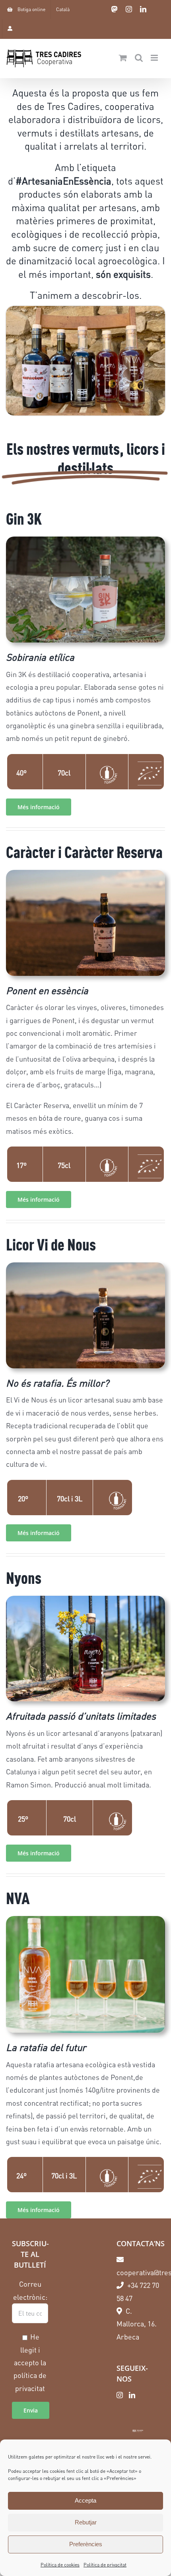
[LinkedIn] (132, 2395)
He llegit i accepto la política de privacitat (30, 2362)
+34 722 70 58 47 (138, 2291)
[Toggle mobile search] (139, 58)
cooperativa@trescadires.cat (138, 2272)
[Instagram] (120, 2395)
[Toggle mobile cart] (123, 58)
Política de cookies (60, 2565)
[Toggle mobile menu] (155, 58)
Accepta (85, 2500)
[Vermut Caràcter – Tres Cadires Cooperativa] (85, 922)
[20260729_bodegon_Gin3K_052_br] (85, 589)
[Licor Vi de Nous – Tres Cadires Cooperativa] (85, 1314)
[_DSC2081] (85, 1647)
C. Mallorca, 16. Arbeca (137, 2324)
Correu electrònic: (30, 2290)
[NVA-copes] (85, 1973)
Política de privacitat (105, 2565)
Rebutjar (86, 2522)
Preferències (86, 2544)
